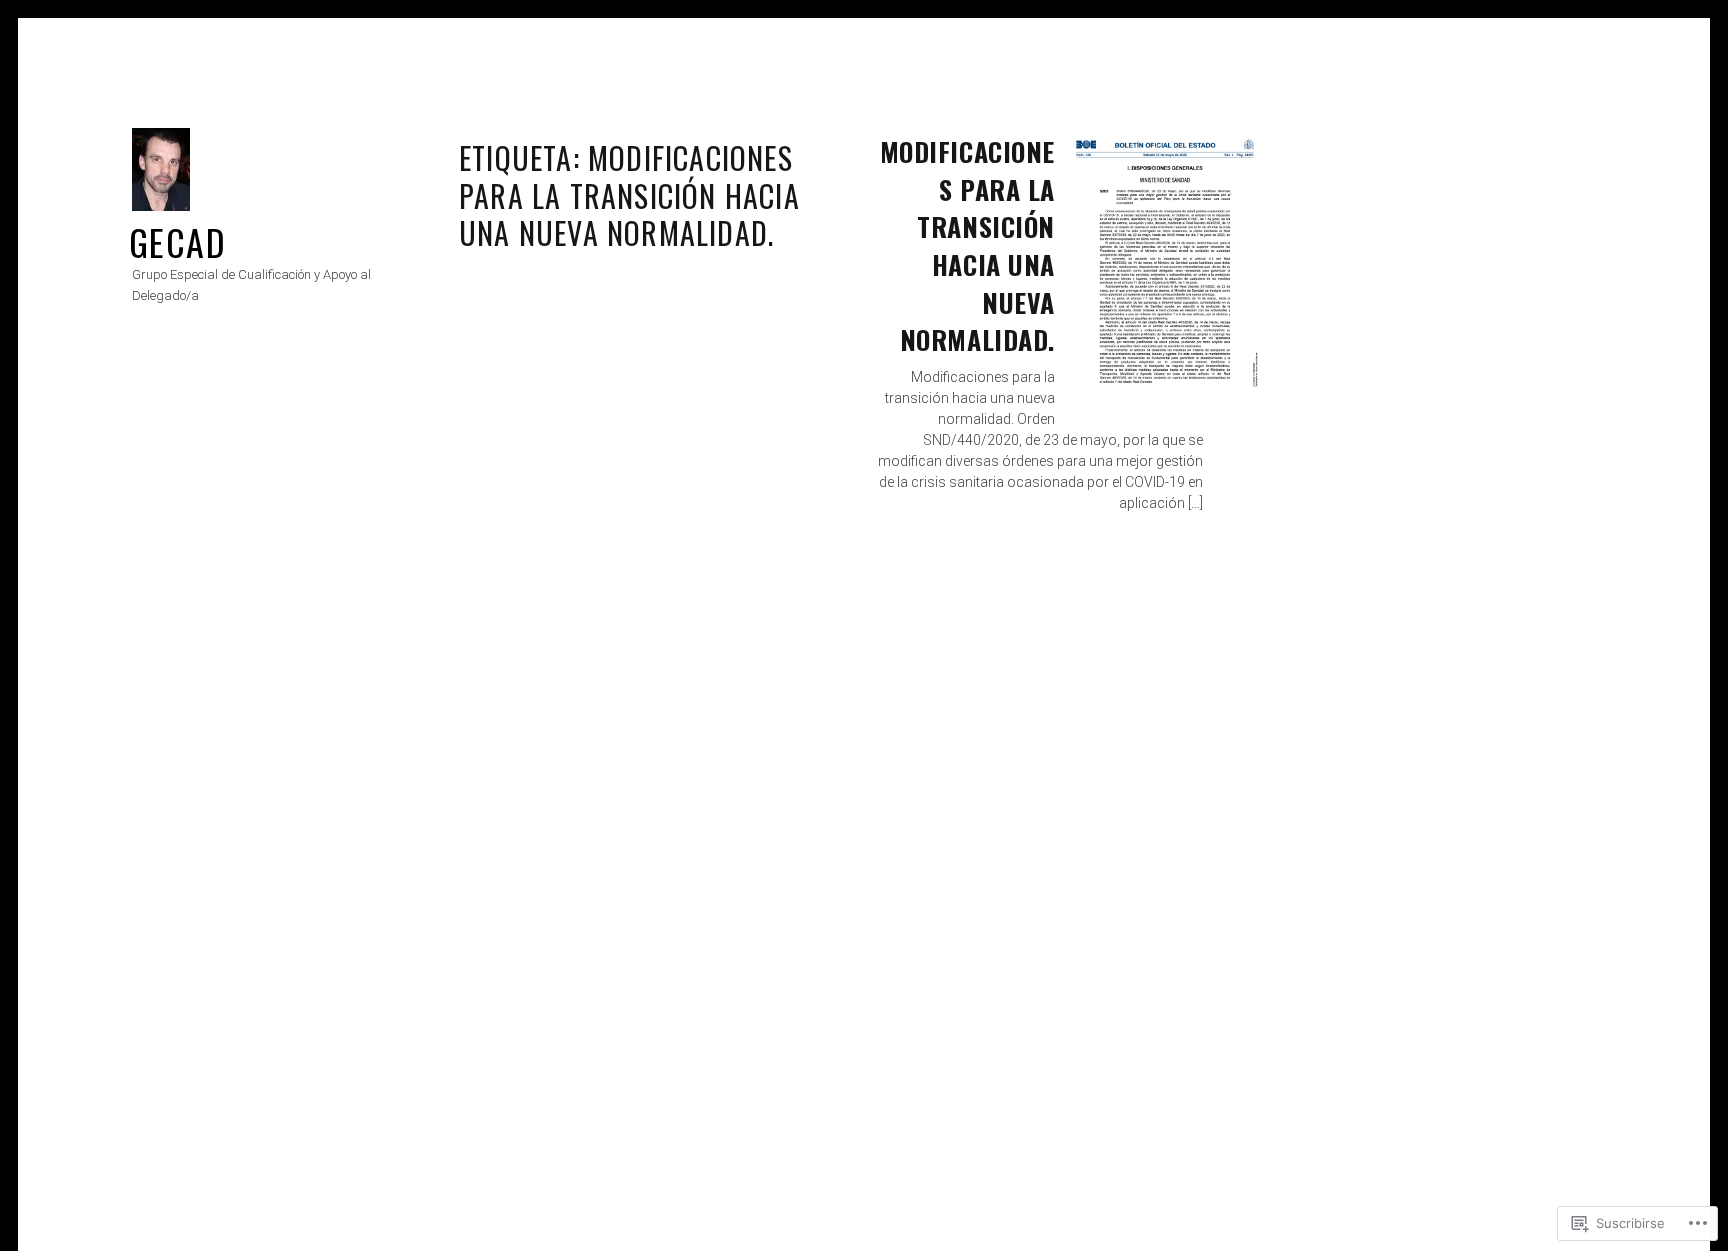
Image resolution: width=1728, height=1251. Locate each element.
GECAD (177, 241)
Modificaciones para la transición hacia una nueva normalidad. (967, 245)
